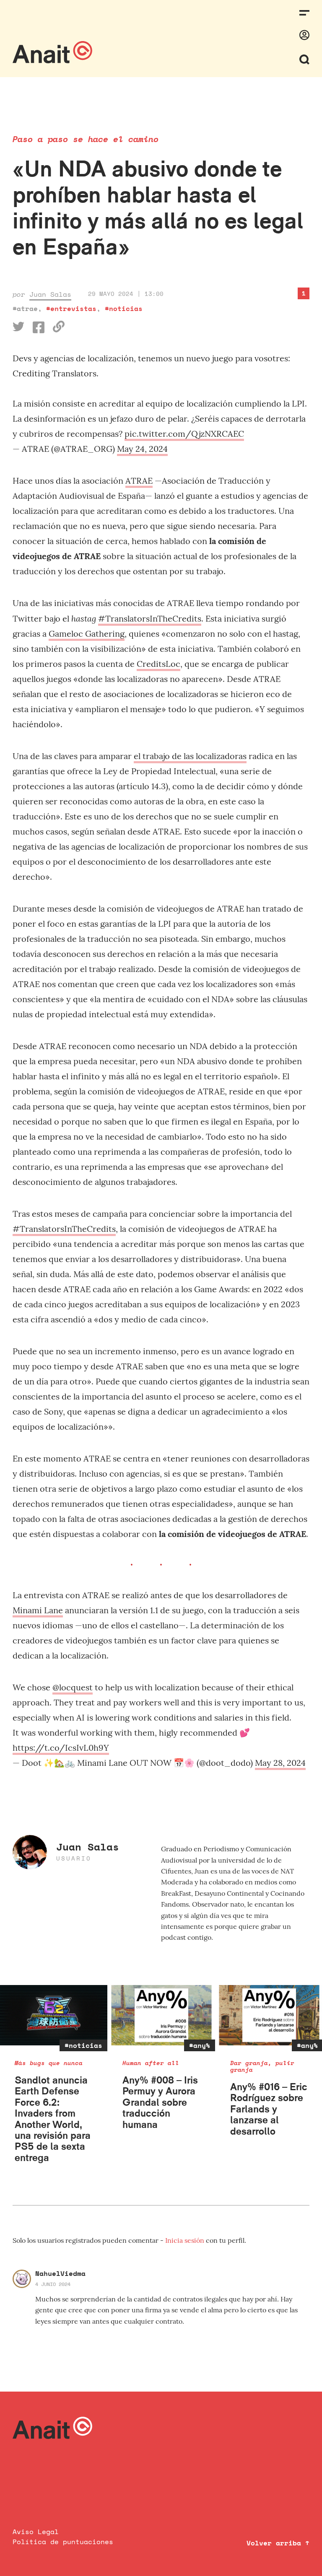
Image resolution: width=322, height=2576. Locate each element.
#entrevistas (71, 308)
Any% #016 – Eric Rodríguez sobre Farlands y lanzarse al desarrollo (269, 2109)
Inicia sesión (186, 2240)
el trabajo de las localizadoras (190, 756)
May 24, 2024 (142, 449)
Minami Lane (38, 1610)
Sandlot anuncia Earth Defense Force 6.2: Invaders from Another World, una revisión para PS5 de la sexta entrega (53, 2119)
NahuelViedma (60, 2273)
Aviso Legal (36, 2532)
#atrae (25, 308)
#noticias (124, 308)
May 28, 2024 (280, 1763)
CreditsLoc (158, 664)
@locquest (73, 1687)
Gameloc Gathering (87, 634)
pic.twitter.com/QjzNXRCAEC (184, 434)
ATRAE (139, 481)
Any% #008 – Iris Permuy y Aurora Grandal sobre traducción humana (160, 2102)
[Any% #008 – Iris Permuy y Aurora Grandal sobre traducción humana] (161, 2015)
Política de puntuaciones (63, 2542)
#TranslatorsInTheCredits (150, 618)
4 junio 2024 (53, 2284)
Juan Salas (50, 294)
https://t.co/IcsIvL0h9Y (61, 1748)
